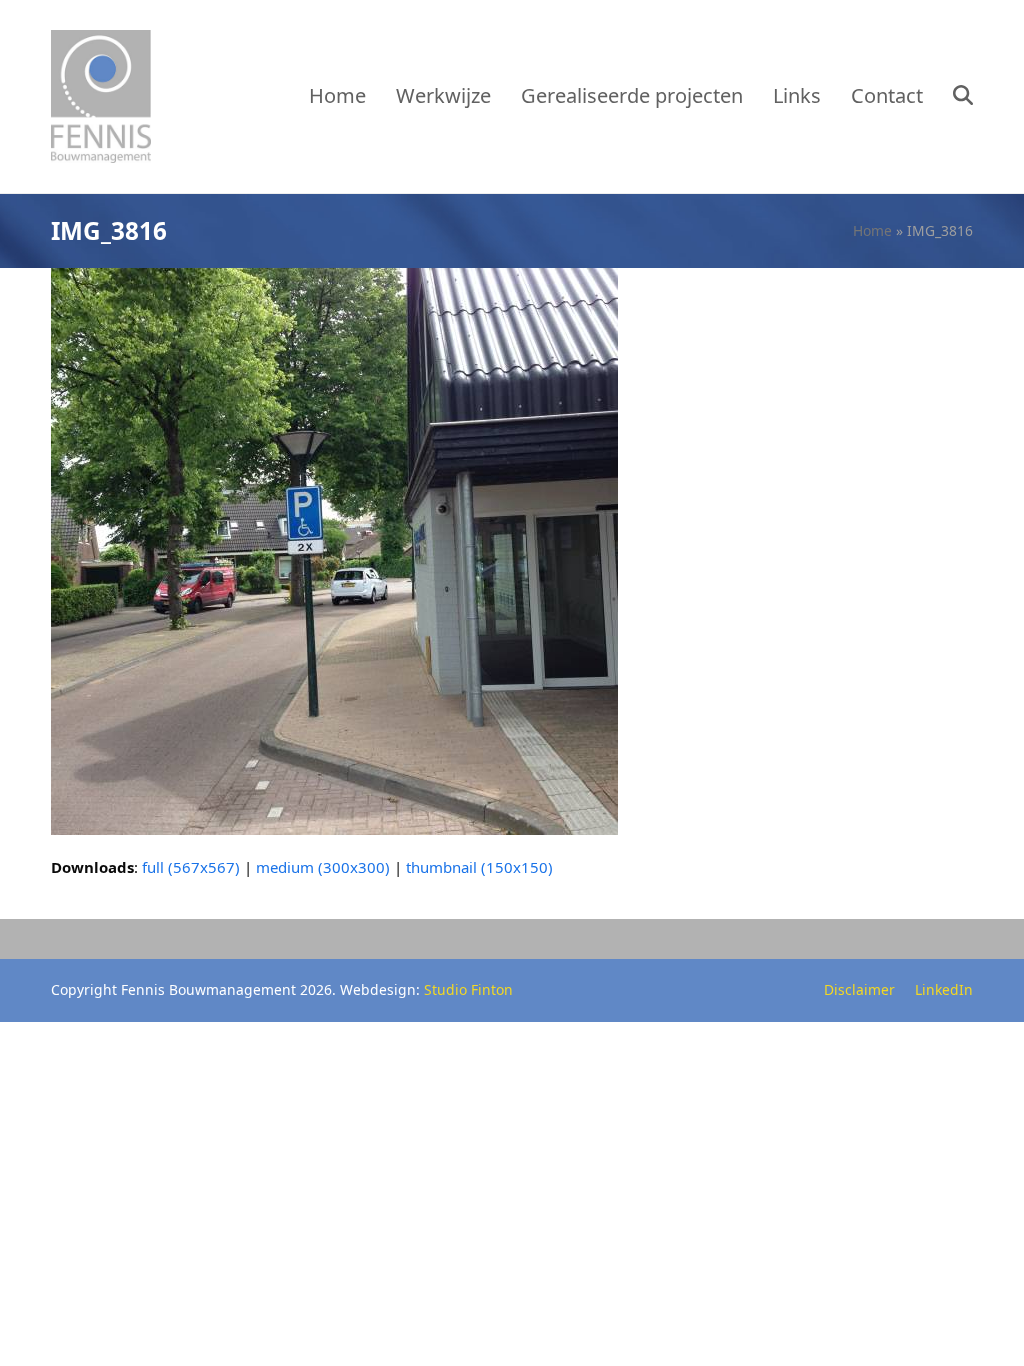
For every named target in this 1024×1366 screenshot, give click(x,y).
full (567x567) (191, 867)
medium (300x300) (323, 867)
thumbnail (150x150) (479, 867)
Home (872, 230)
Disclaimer (859, 989)
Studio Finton (468, 989)
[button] (963, 97)
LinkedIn (944, 989)
